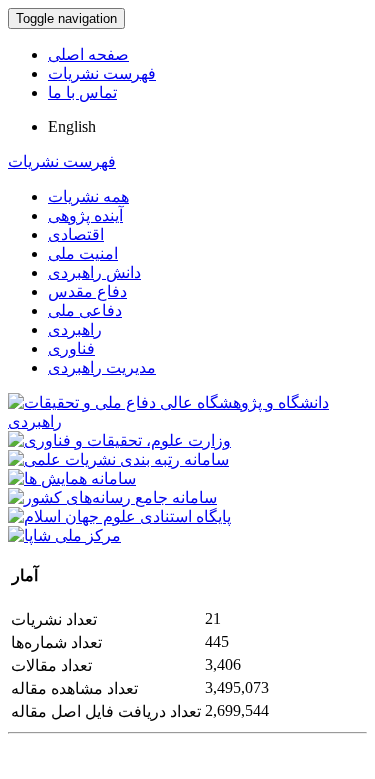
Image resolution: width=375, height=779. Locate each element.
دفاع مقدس (87, 291)
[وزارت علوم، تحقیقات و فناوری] (119, 440)
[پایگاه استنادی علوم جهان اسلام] (119, 516)
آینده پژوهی (85, 215)
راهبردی (75, 329)
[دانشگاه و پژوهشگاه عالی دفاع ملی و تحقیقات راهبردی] (187, 421)
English (72, 126)
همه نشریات (88, 196)
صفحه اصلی (88, 54)
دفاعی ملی (85, 310)
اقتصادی (76, 234)
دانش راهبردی (94, 272)
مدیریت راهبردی (102, 367)
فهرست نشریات (102, 73)
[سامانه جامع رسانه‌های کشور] (112, 497)
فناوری (71, 348)
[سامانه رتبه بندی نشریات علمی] (118, 459)
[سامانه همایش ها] (72, 478)
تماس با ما (82, 92)
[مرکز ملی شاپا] (64, 535)
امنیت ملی (83, 253)
